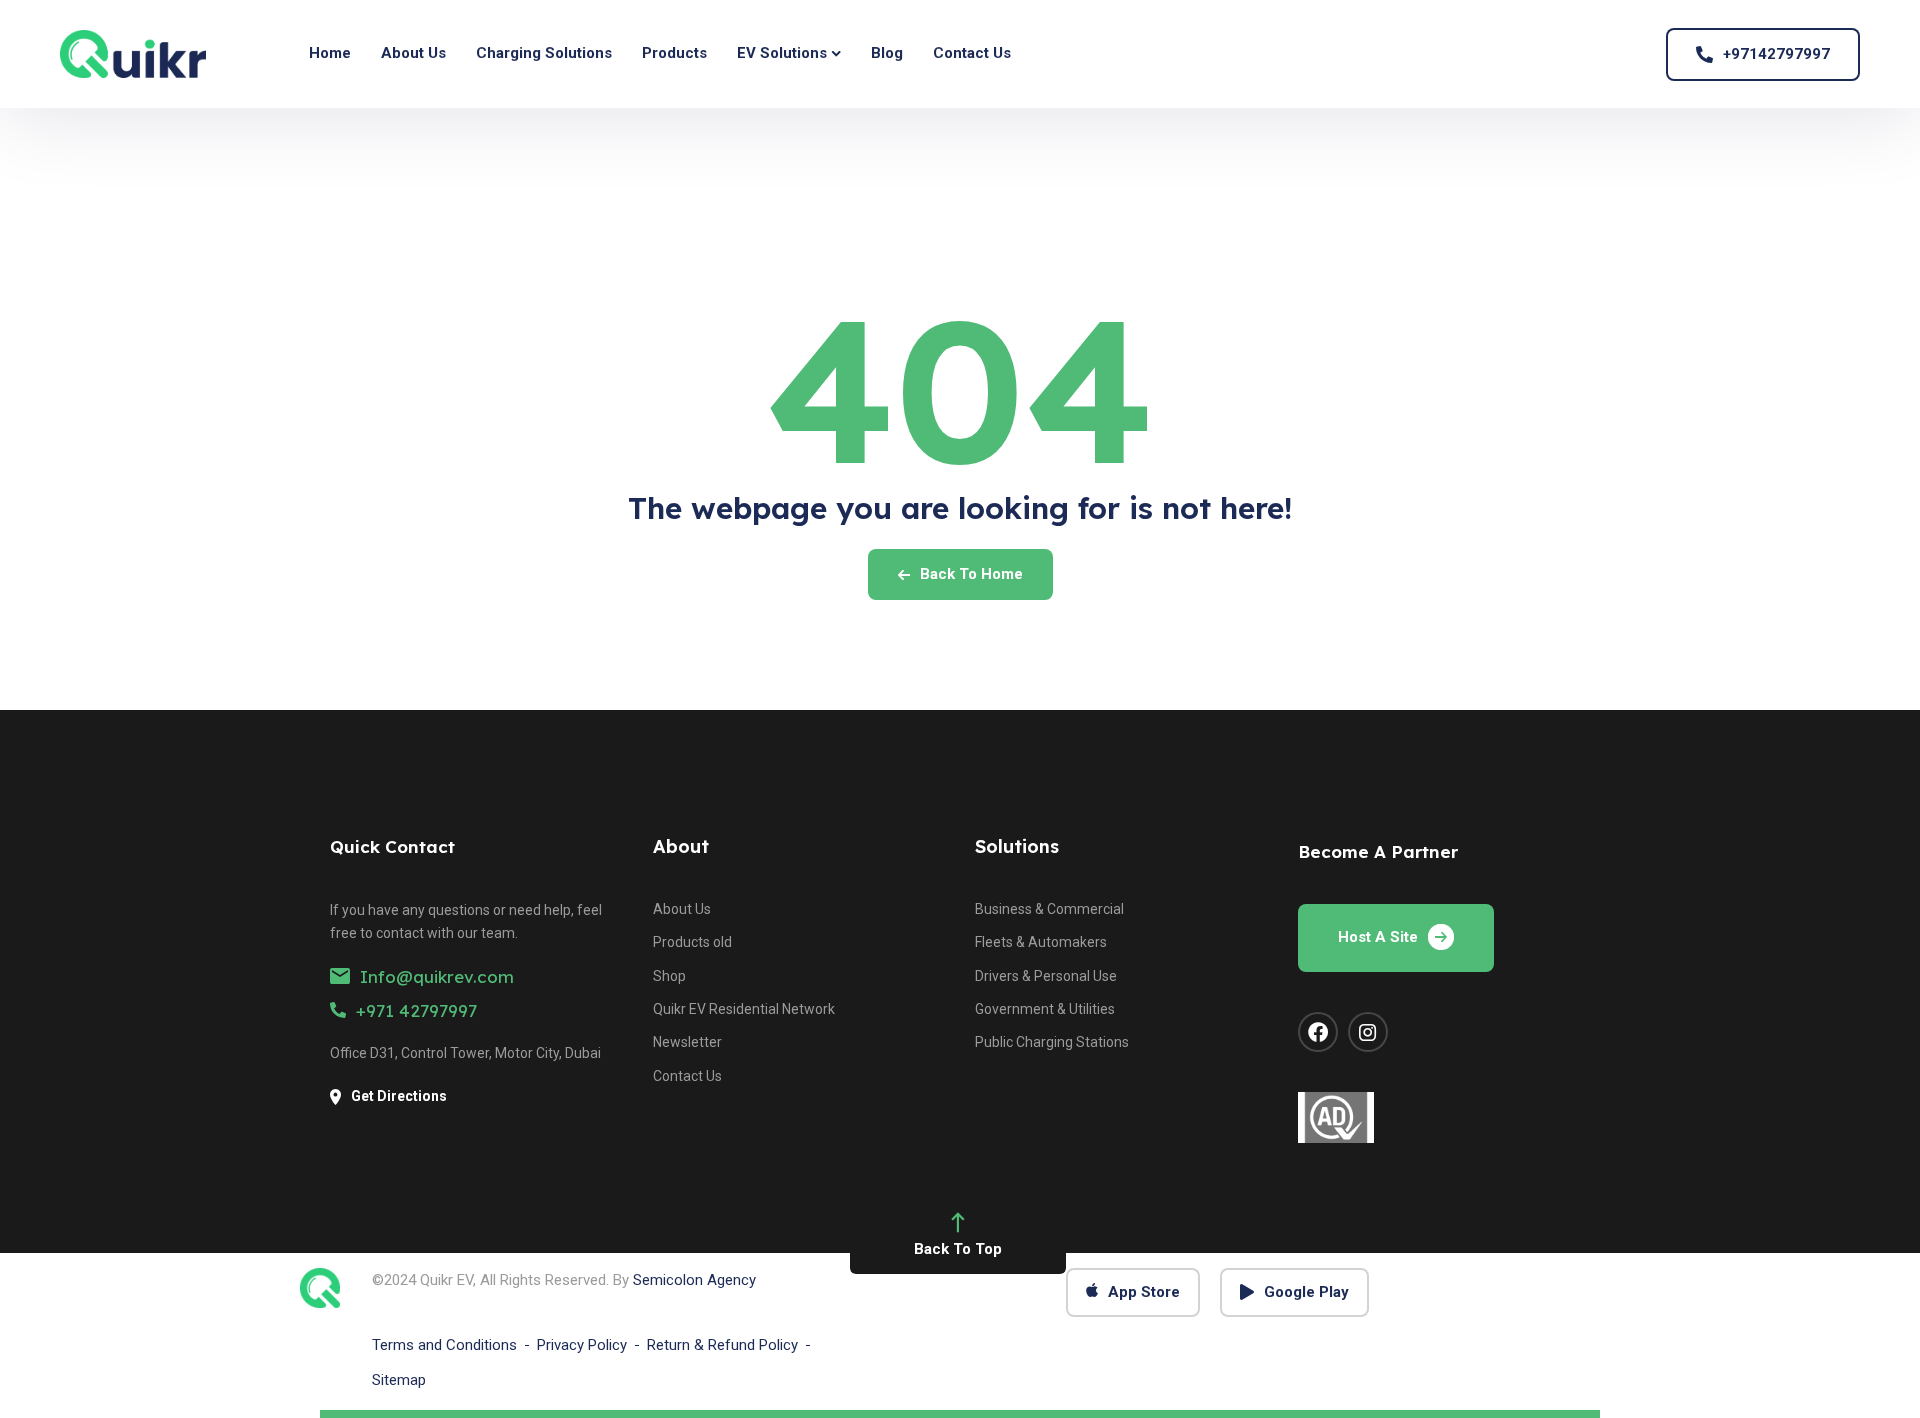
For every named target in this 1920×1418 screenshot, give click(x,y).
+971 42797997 (416, 1010)
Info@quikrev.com (437, 976)
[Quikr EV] (133, 54)
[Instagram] (1368, 1032)
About (681, 846)
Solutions (1017, 846)
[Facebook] (1318, 1032)
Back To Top (958, 1249)
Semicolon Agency (694, 1280)
